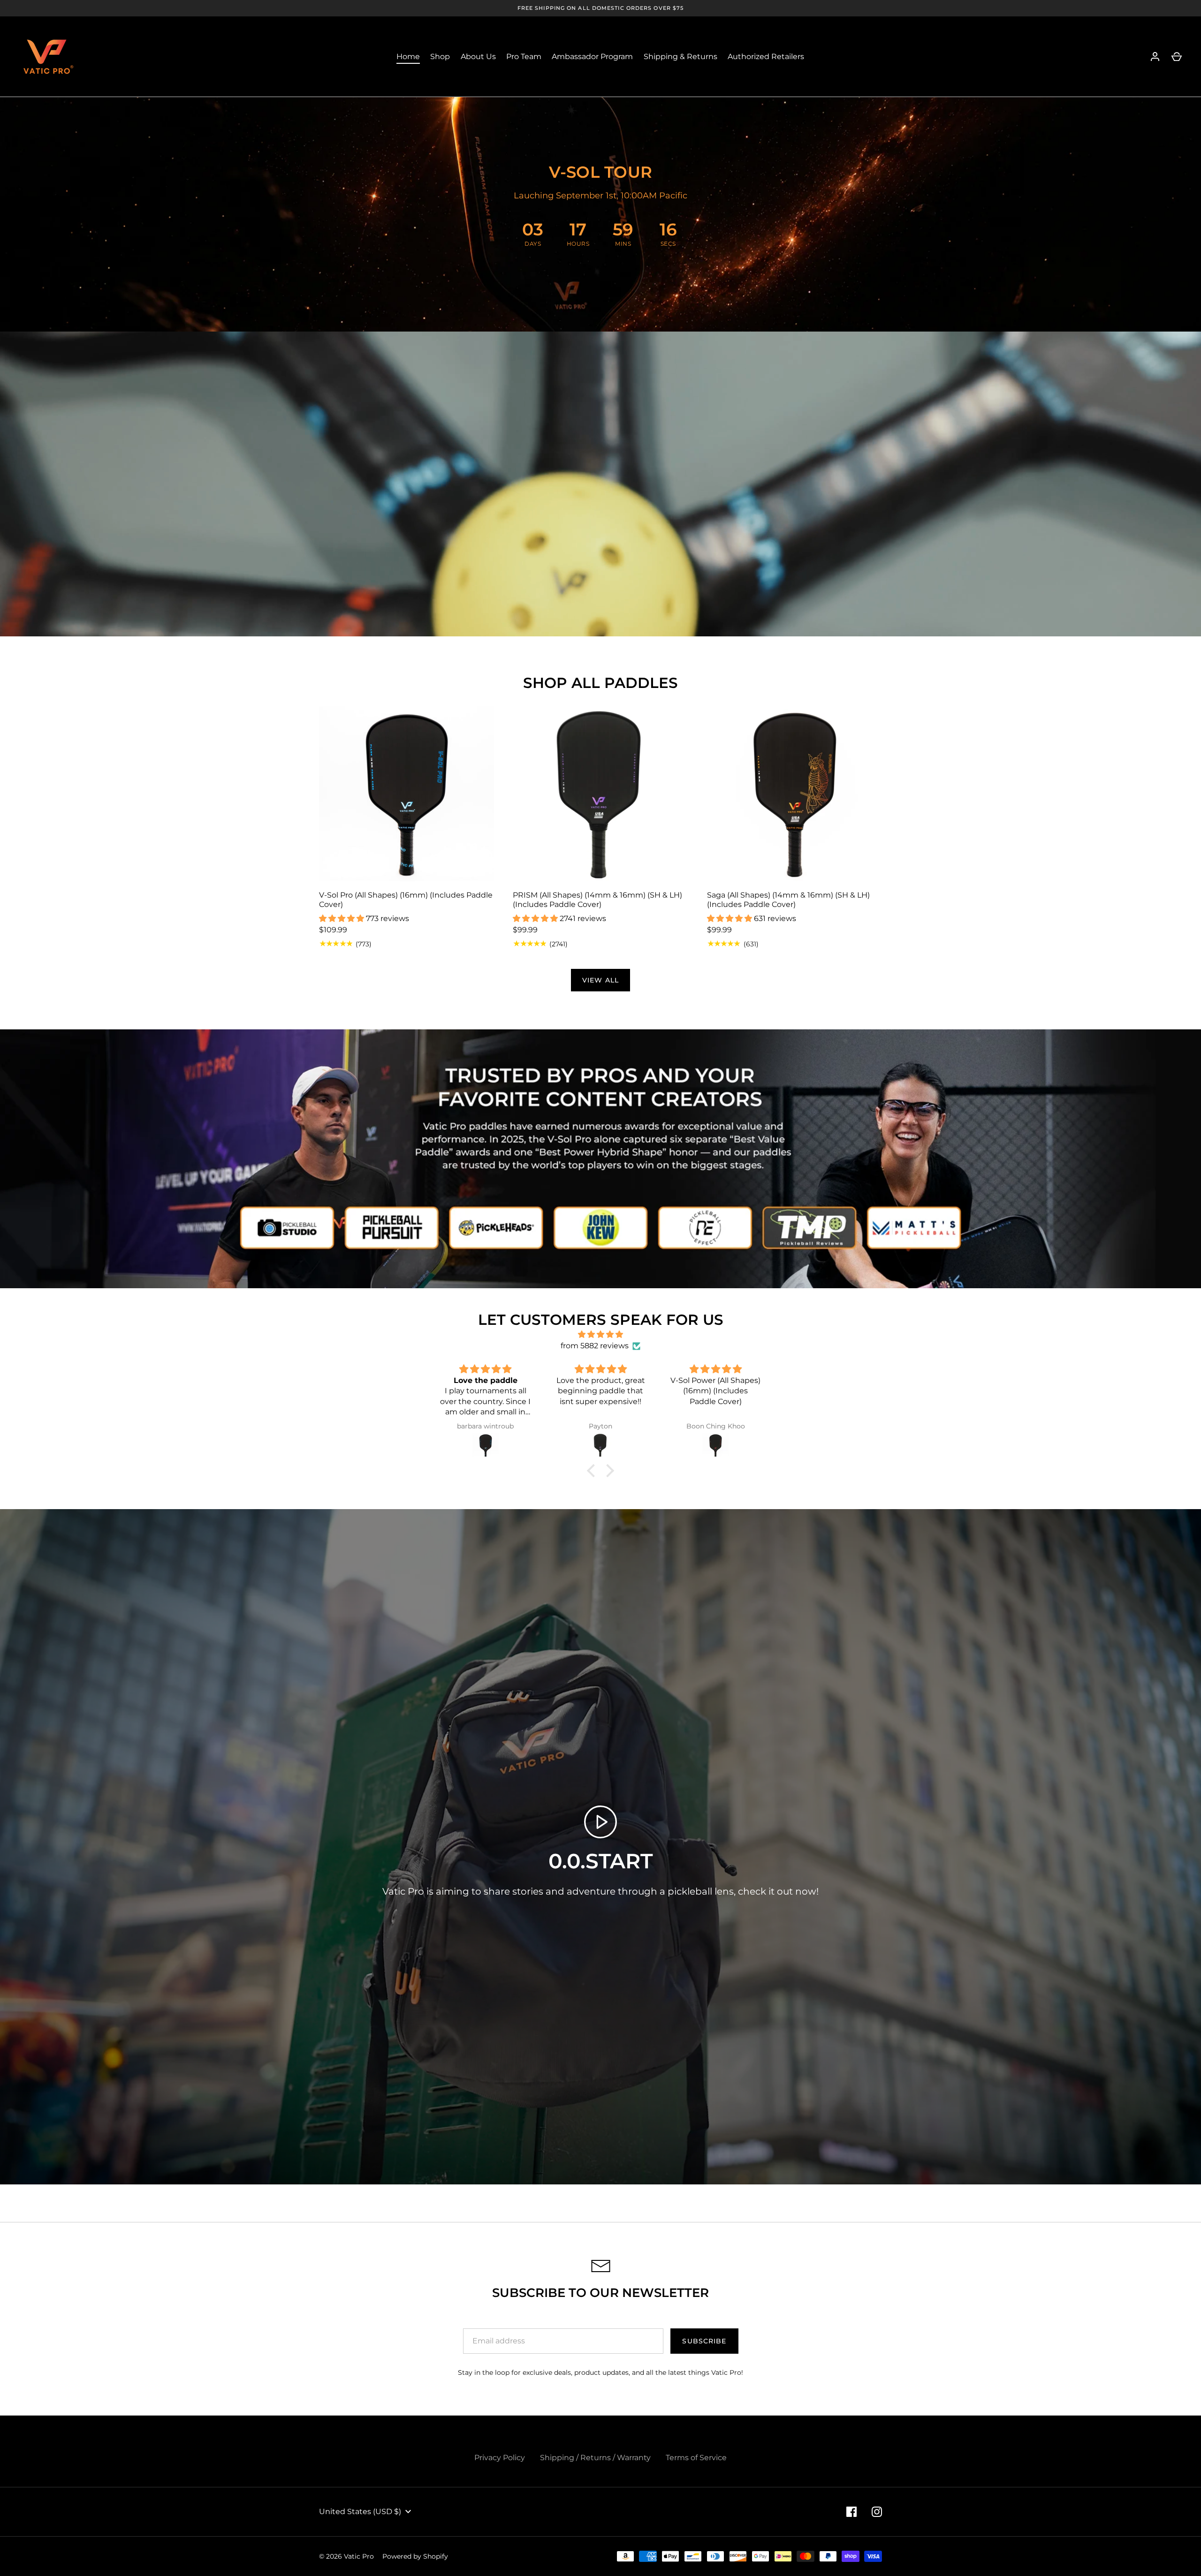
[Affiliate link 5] (703, 1227)
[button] (593, 1471)
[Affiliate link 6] (810, 1227)
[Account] (1155, 57)
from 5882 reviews (595, 1346)
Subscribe (704, 2341)
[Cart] (1177, 57)
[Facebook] (851, 2512)
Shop (440, 57)
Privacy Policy (500, 2458)
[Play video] (600, 1822)
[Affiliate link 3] (498, 1227)
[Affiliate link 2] (390, 1227)
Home (408, 57)
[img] (600, 1334)
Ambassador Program (592, 57)
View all (600, 980)
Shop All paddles (600, 683)
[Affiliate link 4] (601, 1227)
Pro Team (524, 57)
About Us (478, 57)
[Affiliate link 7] (913, 1227)
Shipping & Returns (680, 57)
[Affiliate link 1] (288, 1227)
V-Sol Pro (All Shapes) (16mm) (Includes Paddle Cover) (406, 900)
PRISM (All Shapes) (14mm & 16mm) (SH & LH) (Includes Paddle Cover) (597, 900)
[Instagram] (877, 2512)
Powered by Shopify (415, 2556)
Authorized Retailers (766, 57)
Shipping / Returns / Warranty (595, 2458)
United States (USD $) (360, 2512)
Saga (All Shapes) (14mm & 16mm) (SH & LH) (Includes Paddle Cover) (788, 900)
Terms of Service (696, 2458)
